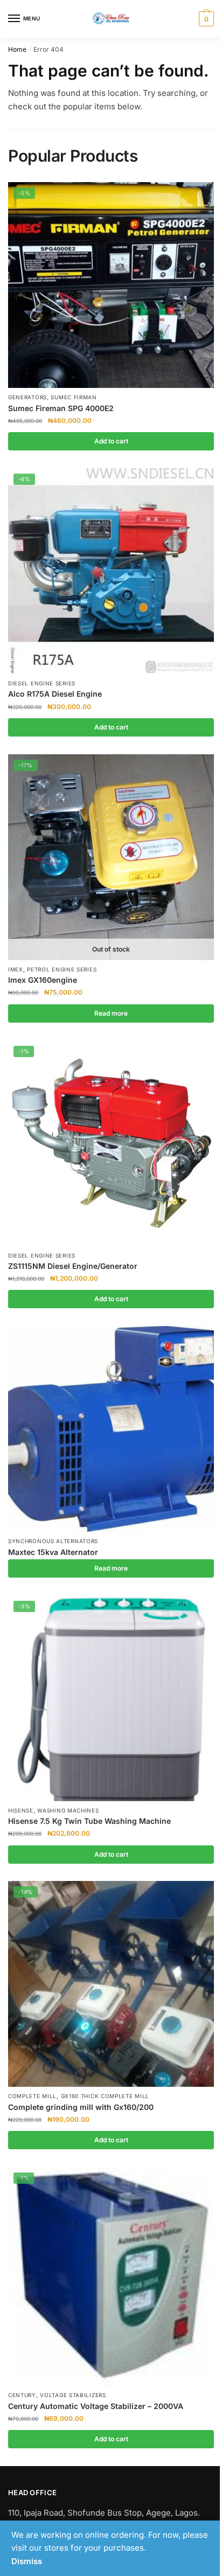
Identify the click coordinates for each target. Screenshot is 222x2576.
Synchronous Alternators (53, 1541)
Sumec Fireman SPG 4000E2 (61, 408)
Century (22, 2395)
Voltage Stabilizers (73, 2395)
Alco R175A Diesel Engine (55, 694)
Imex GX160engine (43, 980)
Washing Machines (68, 1810)
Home (17, 49)
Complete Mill (32, 2096)
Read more (111, 1013)
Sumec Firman (74, 397)
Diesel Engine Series (42, 683)
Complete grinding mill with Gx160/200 (81, 2107)
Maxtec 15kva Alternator (53, 1552)
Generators (27, 397)
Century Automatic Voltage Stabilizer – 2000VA (96, 2406)
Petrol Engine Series (62, 969)
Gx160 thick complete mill (105, 2096)
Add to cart (111, 441)
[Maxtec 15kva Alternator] (111, 1429)
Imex (16, 969)
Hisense (21, 1810)
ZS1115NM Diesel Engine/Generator (73, 1266)
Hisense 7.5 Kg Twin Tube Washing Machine (89, 1821)
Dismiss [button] (27, 2561)
